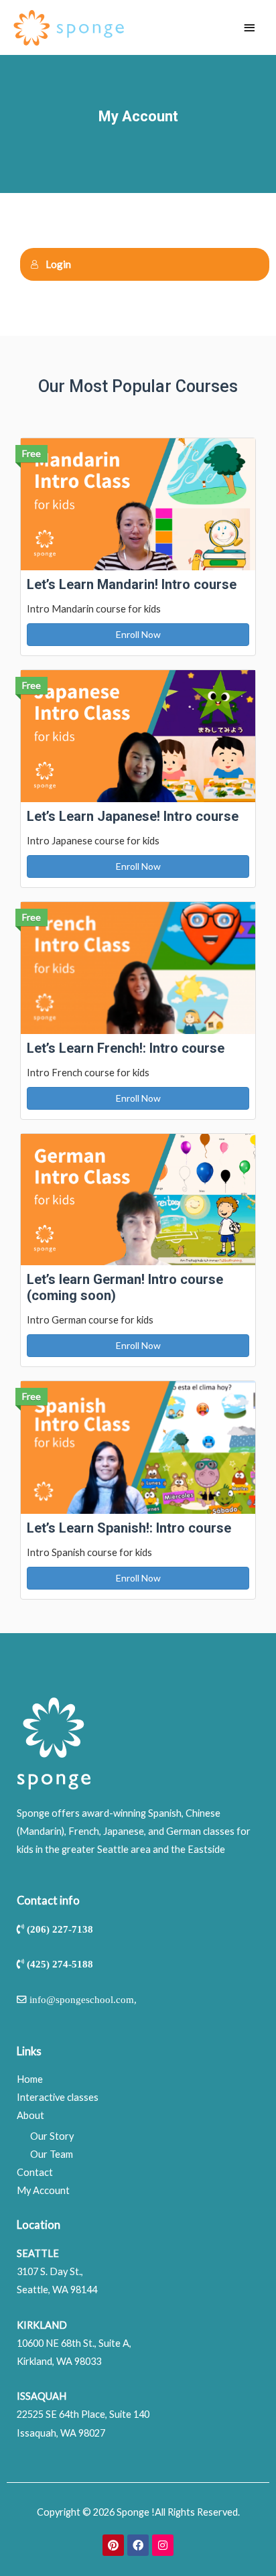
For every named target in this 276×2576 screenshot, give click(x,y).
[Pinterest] (113, 2545)
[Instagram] (163, 2545)
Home (30, 2079)
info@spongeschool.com (82, 1999)
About (30, 2115)
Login (58, 264)
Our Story (52, 2136)
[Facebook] (138, 2545)
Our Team (52, 2154)
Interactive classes (58, 2097)
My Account (43, 2190)
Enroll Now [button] (138, 634)
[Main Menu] (249, 28)
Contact (35, 2172)
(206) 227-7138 (60, 1929)
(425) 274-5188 (60, 1964)
